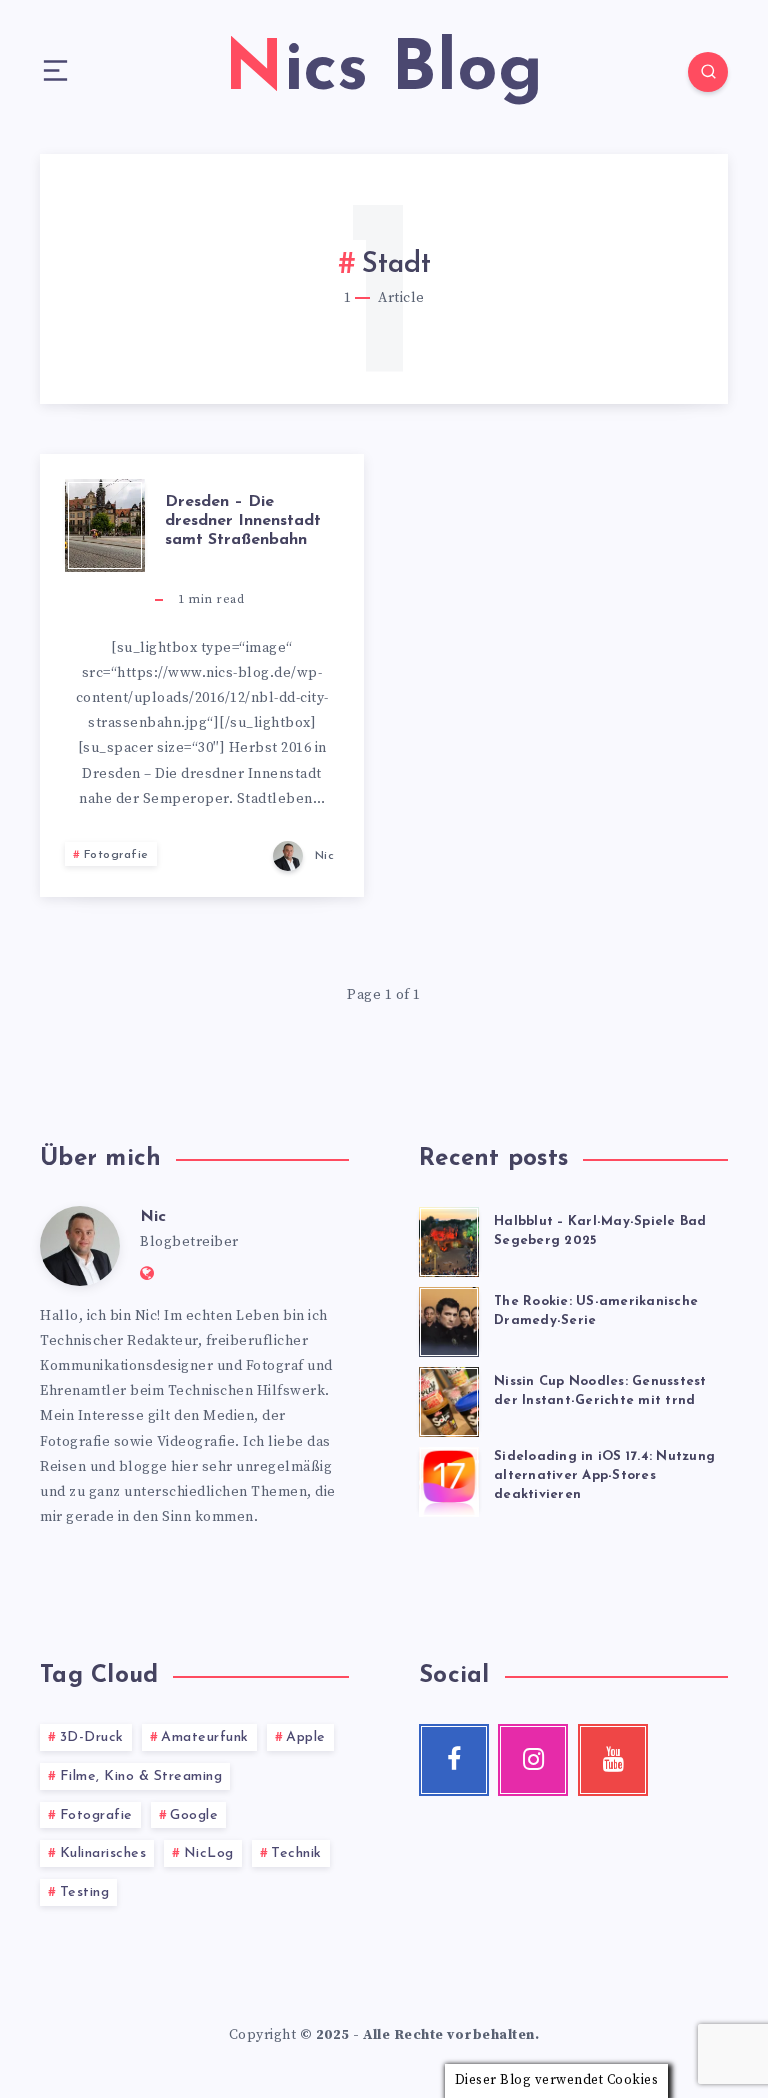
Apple (306, 1737)
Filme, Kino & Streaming (141, 1776)
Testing (85, 1892)
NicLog (209, 1853)
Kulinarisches (103, 1853)
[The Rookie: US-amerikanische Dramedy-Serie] (449, 1319)
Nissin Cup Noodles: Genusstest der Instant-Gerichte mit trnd (600, 1391)
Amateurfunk (205, 1737)
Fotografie (116, 855)
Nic (153, 1217)
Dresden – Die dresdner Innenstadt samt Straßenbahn (243, 521)
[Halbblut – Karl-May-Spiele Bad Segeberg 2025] (449, 1239)
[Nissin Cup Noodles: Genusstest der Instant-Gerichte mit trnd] (449, 1399)
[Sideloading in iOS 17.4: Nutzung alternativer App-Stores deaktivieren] (449, 1479)
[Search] (708, 72)
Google (194, 1815)
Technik (296, 1853)
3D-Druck (92, 1737)
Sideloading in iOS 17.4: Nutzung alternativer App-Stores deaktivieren (604, 1475)
